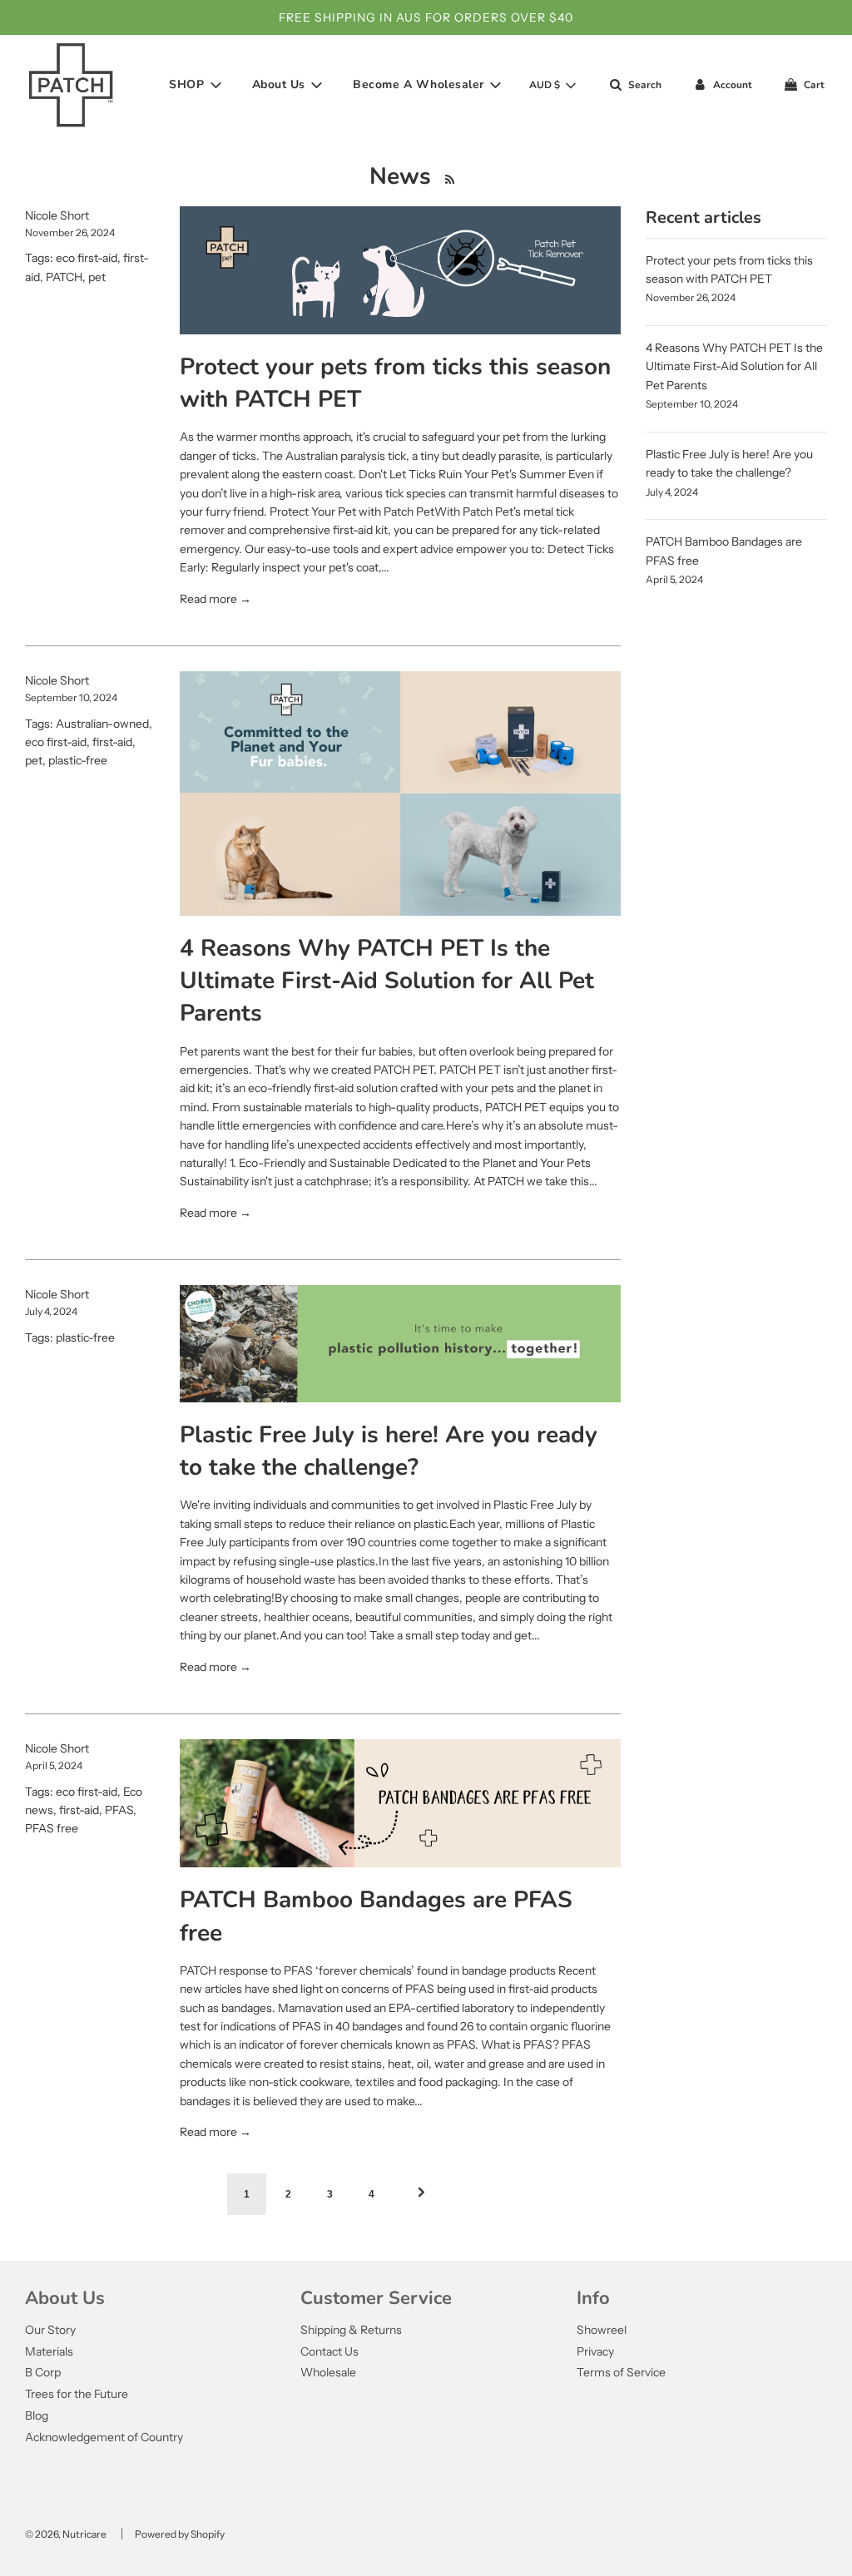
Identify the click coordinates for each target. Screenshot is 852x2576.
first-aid (112, 742)
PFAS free (52, 1828)
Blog (37, 2415)
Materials (49, 2351)
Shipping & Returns (351, 2330)
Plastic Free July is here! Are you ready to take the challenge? (389, 1451)
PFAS (119, 1810)
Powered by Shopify (180, 2534)
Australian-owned (102, 724)
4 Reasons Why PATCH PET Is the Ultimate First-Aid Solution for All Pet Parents (387, 981)
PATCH (64, 277)
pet (97, 277)
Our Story (50, 2330)
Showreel (602, 2330)
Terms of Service (621, 2372)
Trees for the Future (77, 2394)
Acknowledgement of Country (104, 2437)
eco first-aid (87, 258)
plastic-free (78, 760)
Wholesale (328, 2372)
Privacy (595, 2351)
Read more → (215, 599)
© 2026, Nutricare (66, 2534)
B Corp (43, 2372)
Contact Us (329, 2351)
